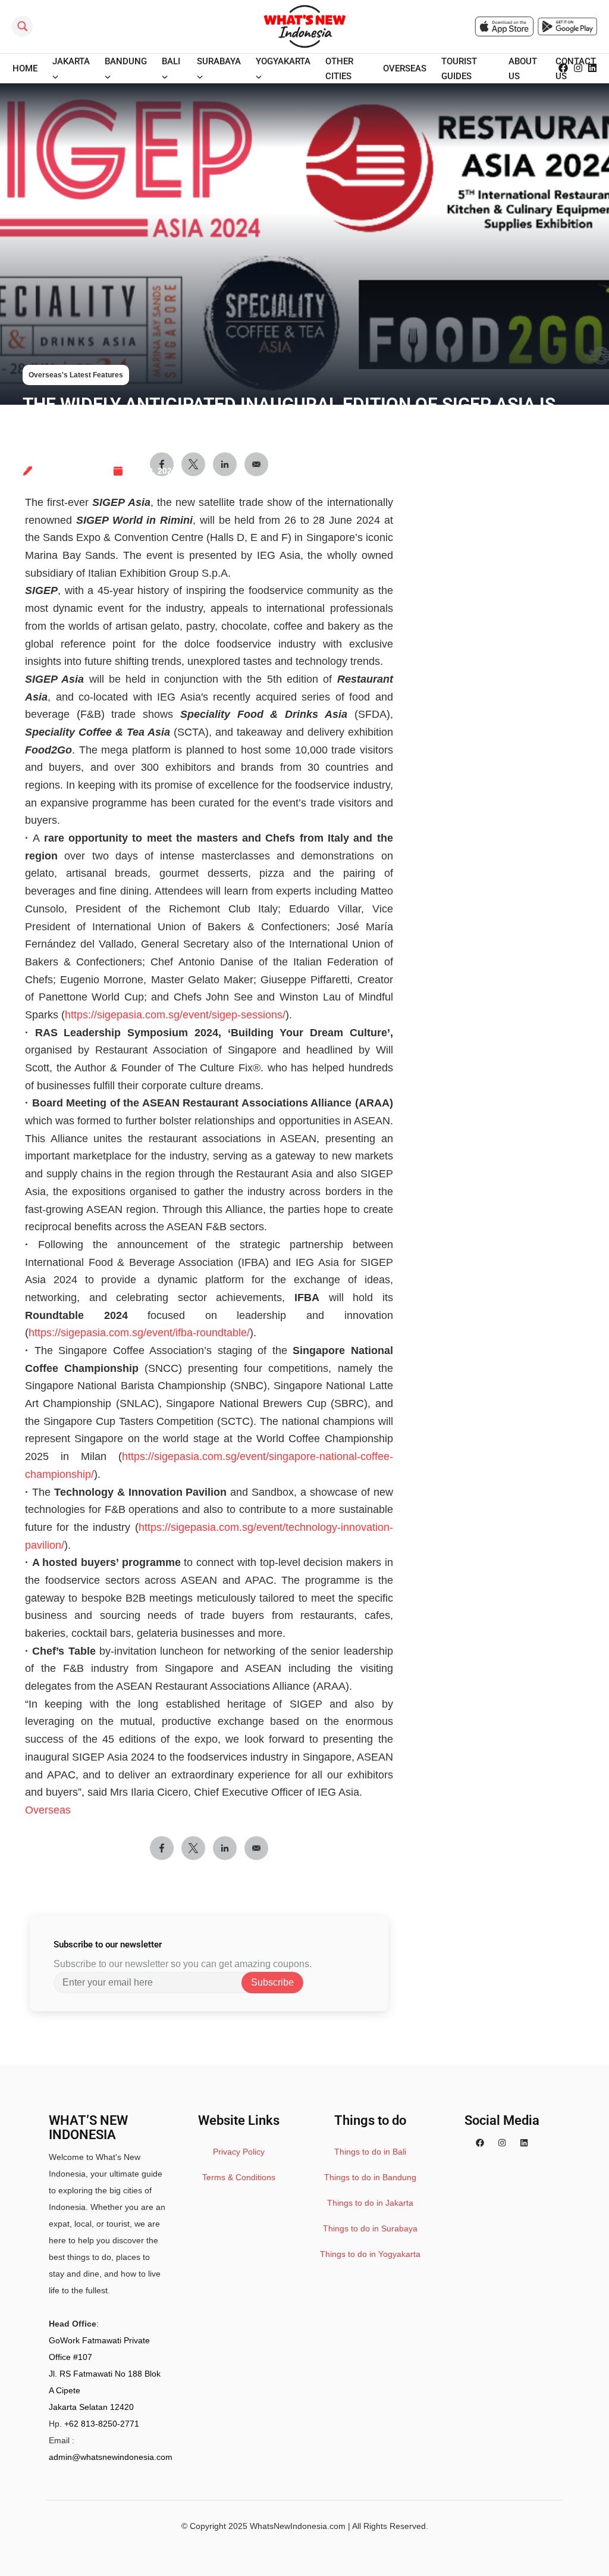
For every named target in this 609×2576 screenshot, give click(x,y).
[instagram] (578, 68)
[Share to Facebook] (162, 1848)
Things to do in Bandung (370, 2177)
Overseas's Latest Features (76, 375)
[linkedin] (592, 68)
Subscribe (272, 1982)
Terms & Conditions (239, 2177)
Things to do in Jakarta (370, 2203)
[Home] (304, 26)
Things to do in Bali (370, 2152)
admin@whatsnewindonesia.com (111, 2457)
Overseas (48, 1810)
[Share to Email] (256, 1848)
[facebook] (563, 68)
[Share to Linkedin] (225, 1848)
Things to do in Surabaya (370, 2228)
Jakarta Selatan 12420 (91, 2407)
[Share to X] (193, 1848)
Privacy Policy (239, 2152)
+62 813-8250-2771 (102, 2424)
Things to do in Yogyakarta (370, 2254)
